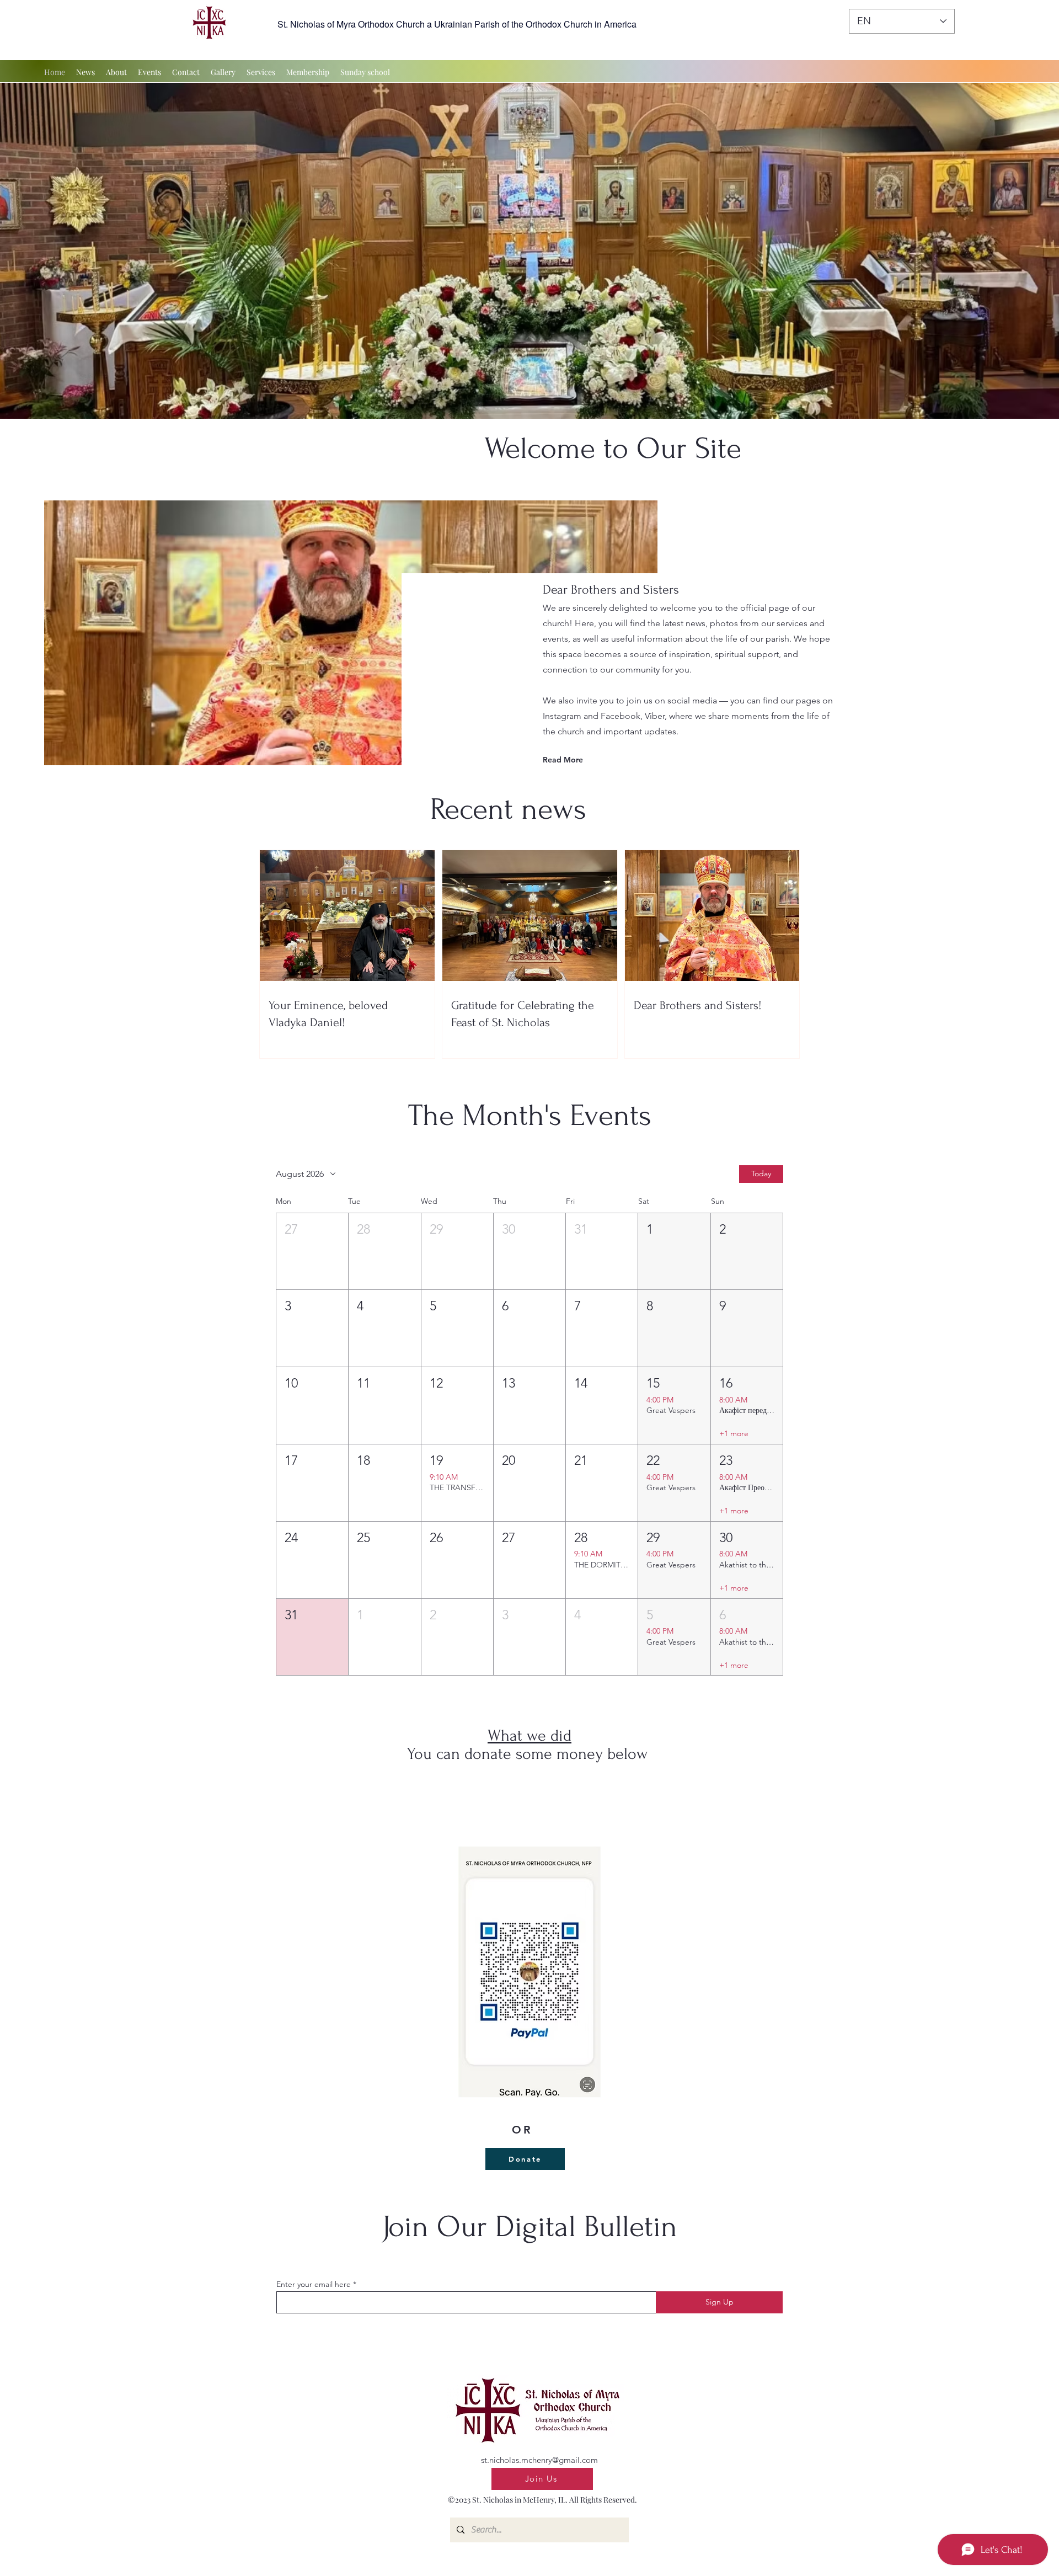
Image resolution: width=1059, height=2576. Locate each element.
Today (761, 1174)
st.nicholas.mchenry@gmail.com (539, 2460)
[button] (312, 1252)
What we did (529, 1735)
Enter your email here (314, 2284)
